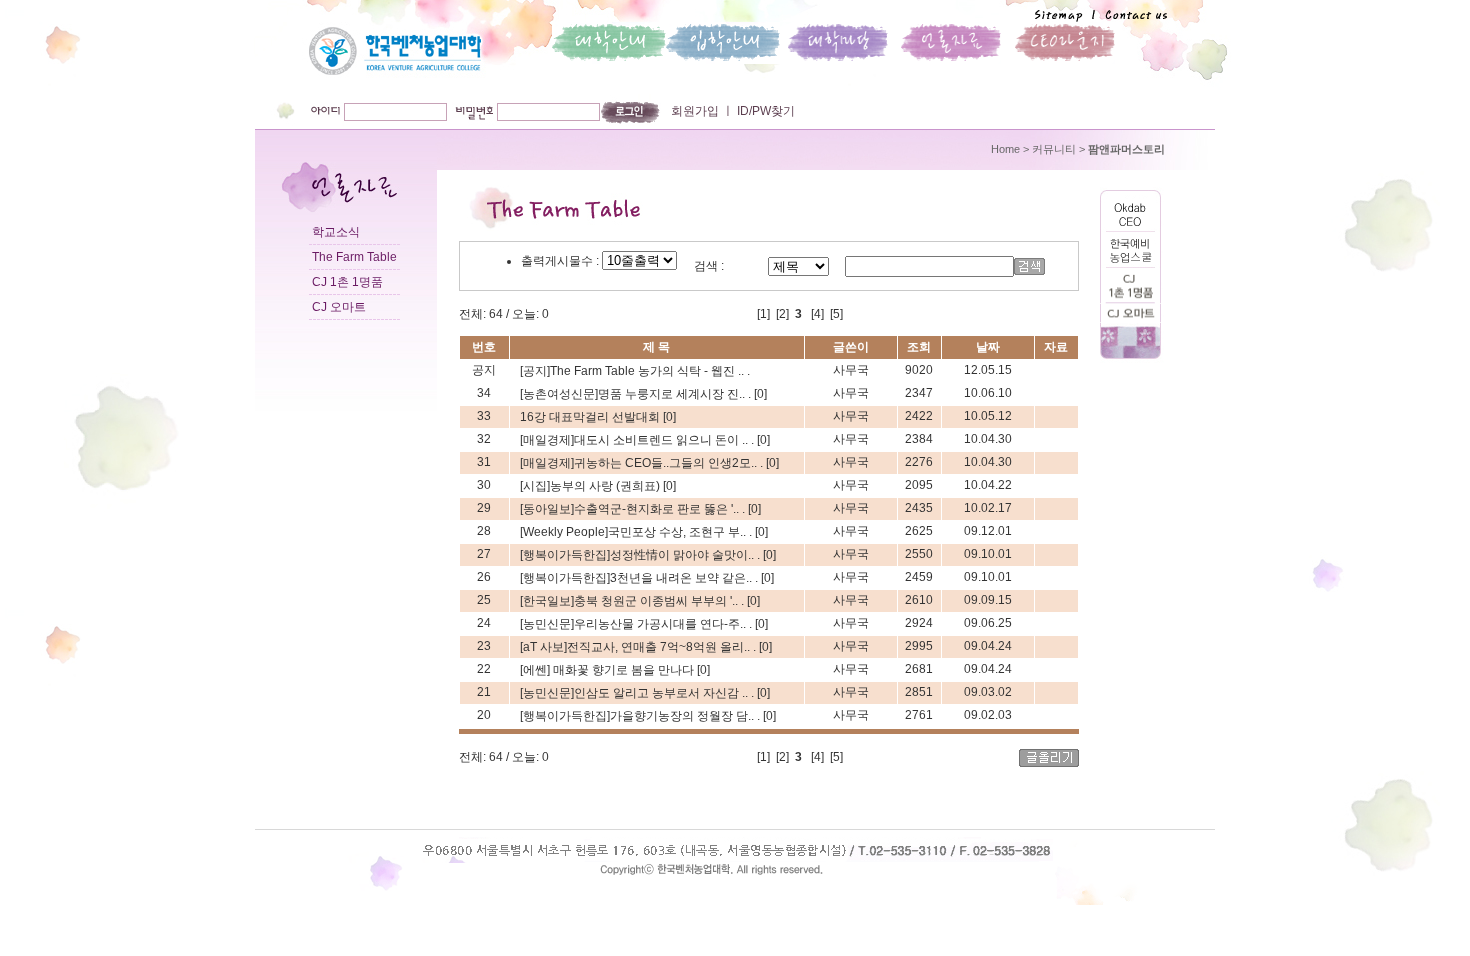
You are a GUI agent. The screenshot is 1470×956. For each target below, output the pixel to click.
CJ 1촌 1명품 (347, 282)
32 (484, 439)
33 (484, 416)
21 (484, 692)
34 (484, 393)
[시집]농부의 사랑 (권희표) (591, 486)
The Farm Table (354, 257)
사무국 (851, 370)
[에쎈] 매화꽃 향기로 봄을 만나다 (608, 670)
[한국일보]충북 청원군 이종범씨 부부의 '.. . (633, 601)
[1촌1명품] (1130, 300)
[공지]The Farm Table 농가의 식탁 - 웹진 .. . (635, 371)
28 (484, 531)
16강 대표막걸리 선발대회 (591, 417)
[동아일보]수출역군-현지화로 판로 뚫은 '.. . (634, 509)
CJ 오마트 (339, 307)
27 (484, 554)
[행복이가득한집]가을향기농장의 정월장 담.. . (641, 716)
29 (484, 508)
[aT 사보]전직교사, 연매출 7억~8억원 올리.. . (639, 647)
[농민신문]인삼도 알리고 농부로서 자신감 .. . (638, 693)
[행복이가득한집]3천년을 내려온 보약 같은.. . (640, 578)
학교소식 (336, 232)
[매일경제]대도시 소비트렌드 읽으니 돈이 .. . (638, 440)
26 (484, 577)
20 (484, 715)
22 (484, 669)
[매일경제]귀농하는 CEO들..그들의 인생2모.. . (643, 463)
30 (484, 485)
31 (484, 462)
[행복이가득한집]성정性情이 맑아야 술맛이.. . (641, 555)
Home (1005, 149)
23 (484, 646)
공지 (484, 370)
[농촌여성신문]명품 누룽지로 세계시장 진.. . (637, 394)
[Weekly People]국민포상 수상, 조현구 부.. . (637, 532)
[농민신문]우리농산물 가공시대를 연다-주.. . (637, 624)
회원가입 (695, 111)
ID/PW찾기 (764, 111)
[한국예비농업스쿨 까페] (1130, 264)
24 (484, 623)
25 (484, 600)
